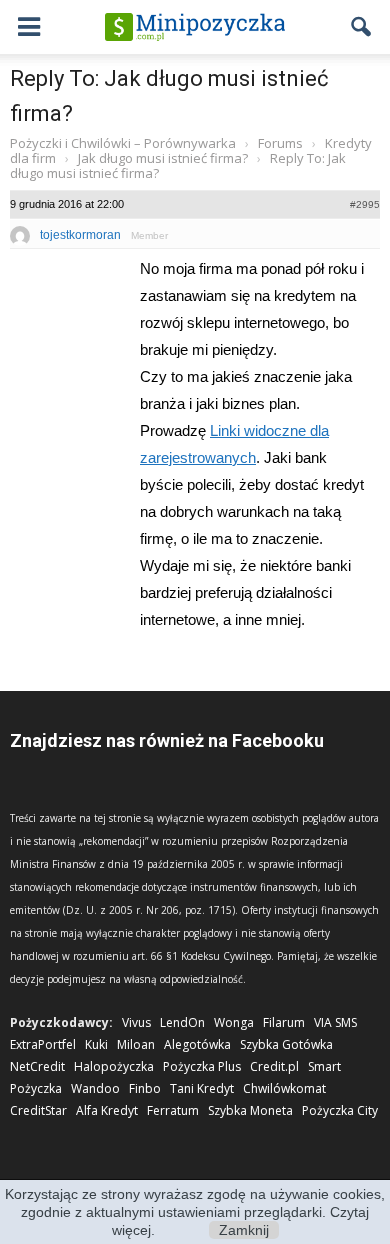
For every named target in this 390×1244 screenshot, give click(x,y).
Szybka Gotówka (286, 1044)
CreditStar (38, 1110)
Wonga (234, 1022)
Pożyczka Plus (202, 1066)
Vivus (136, 1022)
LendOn (182, 1022)
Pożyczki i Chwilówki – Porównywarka (123, 143)
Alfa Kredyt (107, 1110)
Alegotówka (197, 1044)
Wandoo (95, 1088)
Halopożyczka (114, 1066)
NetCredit (37, 1066)
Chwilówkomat (284, 1088)
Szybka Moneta (250, 1110)
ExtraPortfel (43, 1044)
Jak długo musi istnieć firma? (163, 158)
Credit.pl (274, 1066)
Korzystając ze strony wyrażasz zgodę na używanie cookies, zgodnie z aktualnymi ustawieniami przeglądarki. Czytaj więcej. (195, 1212)
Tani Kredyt (202, 1088)
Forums (280, 143)
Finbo (145, 1088)
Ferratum (173, 1110)
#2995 (365, 204)
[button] (362, 27)
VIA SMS (335, 1022)
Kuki (96, 1044)
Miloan (136, 1044)
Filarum (284, 1022)
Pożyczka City (340, 1110)
